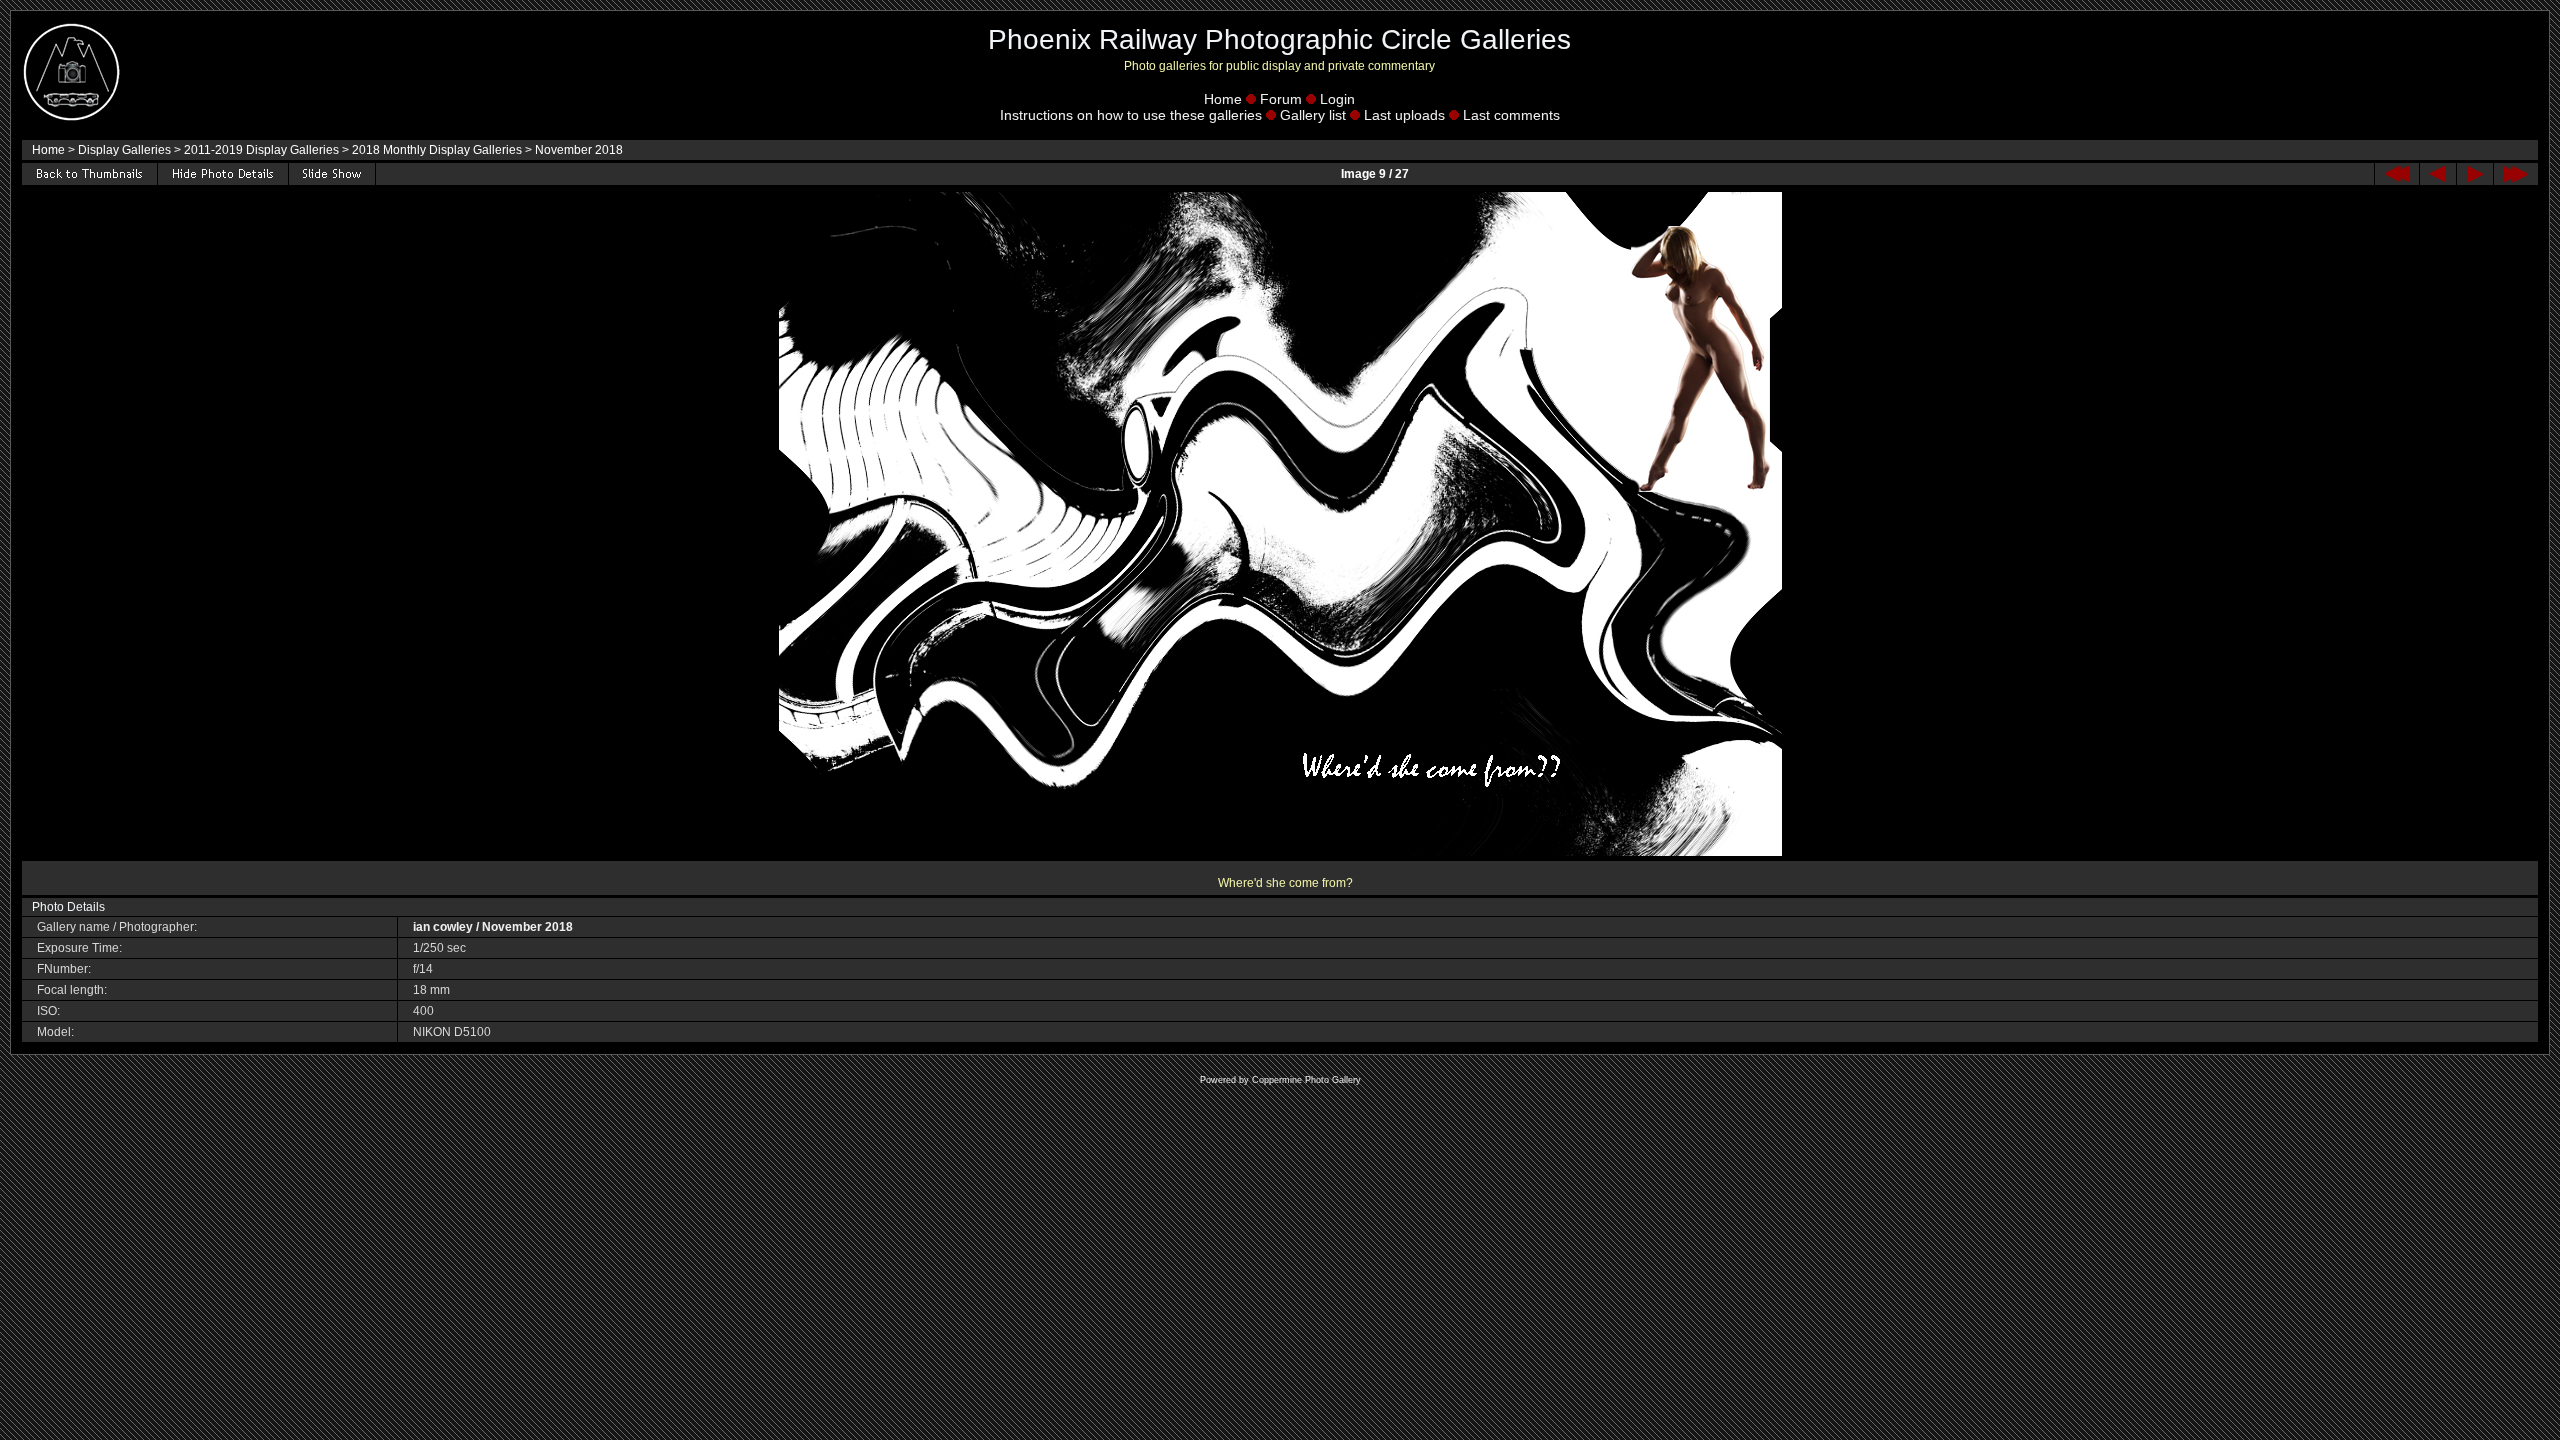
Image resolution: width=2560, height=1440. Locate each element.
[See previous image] (2438, 174)
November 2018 (579, 150)
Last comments (1511, 115)
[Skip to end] (2516, 174)
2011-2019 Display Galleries (261, 150)
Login (1337, 99)
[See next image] (2475, 174)
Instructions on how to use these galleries (1131, 115)
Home (1223, 99)
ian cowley (443, 927)
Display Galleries (124, 150)
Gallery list (1313, 115)
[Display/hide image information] (223, 174)
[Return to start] (2397, 174)
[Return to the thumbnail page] (89, 174)
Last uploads (1404, 115)
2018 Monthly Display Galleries (437, 150)
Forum (1281, 99)
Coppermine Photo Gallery (1306, 1080)
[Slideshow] (332, 174)
